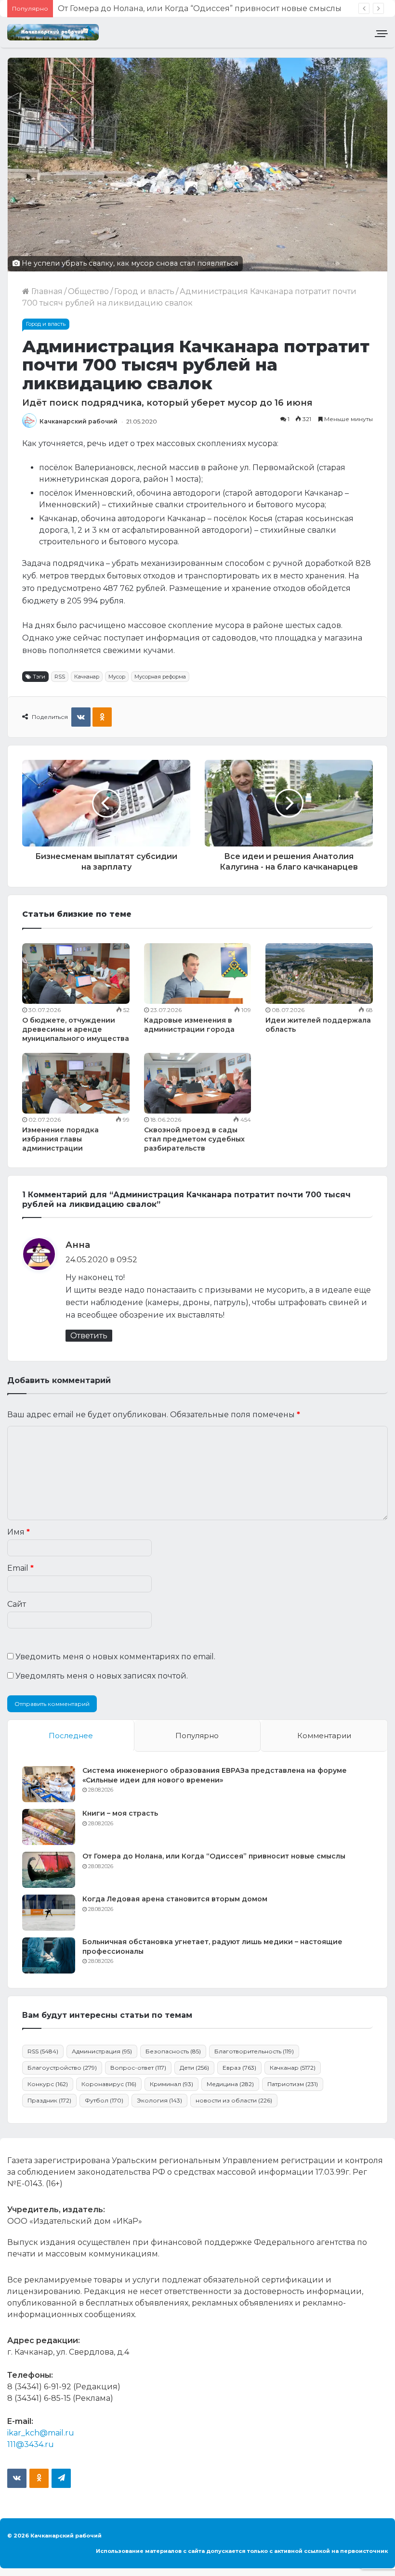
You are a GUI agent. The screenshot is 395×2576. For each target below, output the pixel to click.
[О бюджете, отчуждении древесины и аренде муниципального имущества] (76, 974)
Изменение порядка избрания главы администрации (60, 1139)
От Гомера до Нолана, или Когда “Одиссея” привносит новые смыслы (214, 1856)
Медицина (230, 2084)
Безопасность (173, 2051)
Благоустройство (62, 2068)
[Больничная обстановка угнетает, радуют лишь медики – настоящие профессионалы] (49, 1955)
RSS (60, 677)
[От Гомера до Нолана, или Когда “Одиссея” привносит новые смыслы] (49, 1870)
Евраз (239, 2068)
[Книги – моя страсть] (49, 1827)
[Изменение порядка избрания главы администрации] (76, 1083)
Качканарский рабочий (79, 421)
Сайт (17, 1604)
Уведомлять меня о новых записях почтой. (102, 1676)
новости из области (234, 2100)
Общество (88, 291)
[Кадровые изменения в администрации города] (198, 974)
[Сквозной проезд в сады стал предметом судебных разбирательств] (198, 1083)
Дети (194, 2068)
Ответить (89, 1336)
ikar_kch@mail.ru (41, 2433)
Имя (19, 1532)
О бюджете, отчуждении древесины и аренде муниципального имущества (76, 1029)
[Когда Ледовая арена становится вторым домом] (49, 1913)
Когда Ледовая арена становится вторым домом (156, 8)
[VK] (81, 717)
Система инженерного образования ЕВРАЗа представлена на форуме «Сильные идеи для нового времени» (215, 1775)
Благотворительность (254, 2051)
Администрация (102, 2051)
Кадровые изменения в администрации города (189, 1025)
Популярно (197, 1736)
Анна (78, 1245)
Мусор (117, 677)
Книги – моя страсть (120, 1813)
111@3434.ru (31, 2444)
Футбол (104, 2100)
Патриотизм (293, 2084)
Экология (159, 2100)
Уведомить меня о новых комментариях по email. (115, 1657)
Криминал (171, 2084)
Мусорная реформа (160, 677)
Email (20, 1568)
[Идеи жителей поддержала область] (319, 974)
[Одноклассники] (102, 717)
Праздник (49, 2100)
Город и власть (144, 291)
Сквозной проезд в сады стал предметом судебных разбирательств (194, 1139)
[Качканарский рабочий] (53, 32)
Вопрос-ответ (138, 2068)
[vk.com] (17, 2478)
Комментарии (324, 1736)
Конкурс (48, 2084)
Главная (46, 291)
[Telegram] (61, 2478)
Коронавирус (109, 2084)
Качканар (87, 677)
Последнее (71, 1736)
